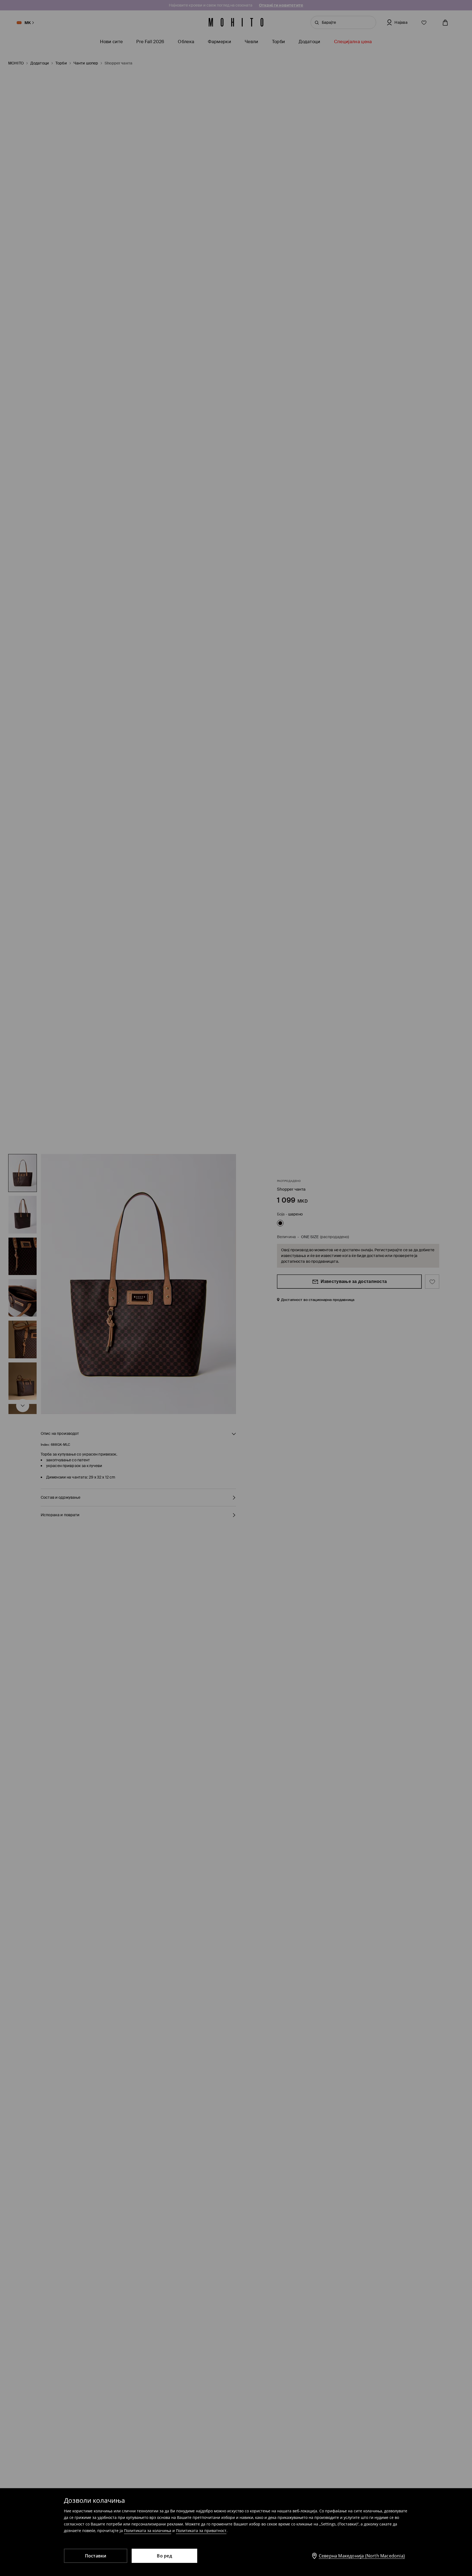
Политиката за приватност (201, 2531)
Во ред (164, 2556)
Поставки (96, 2556)
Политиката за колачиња (148, 2531)
